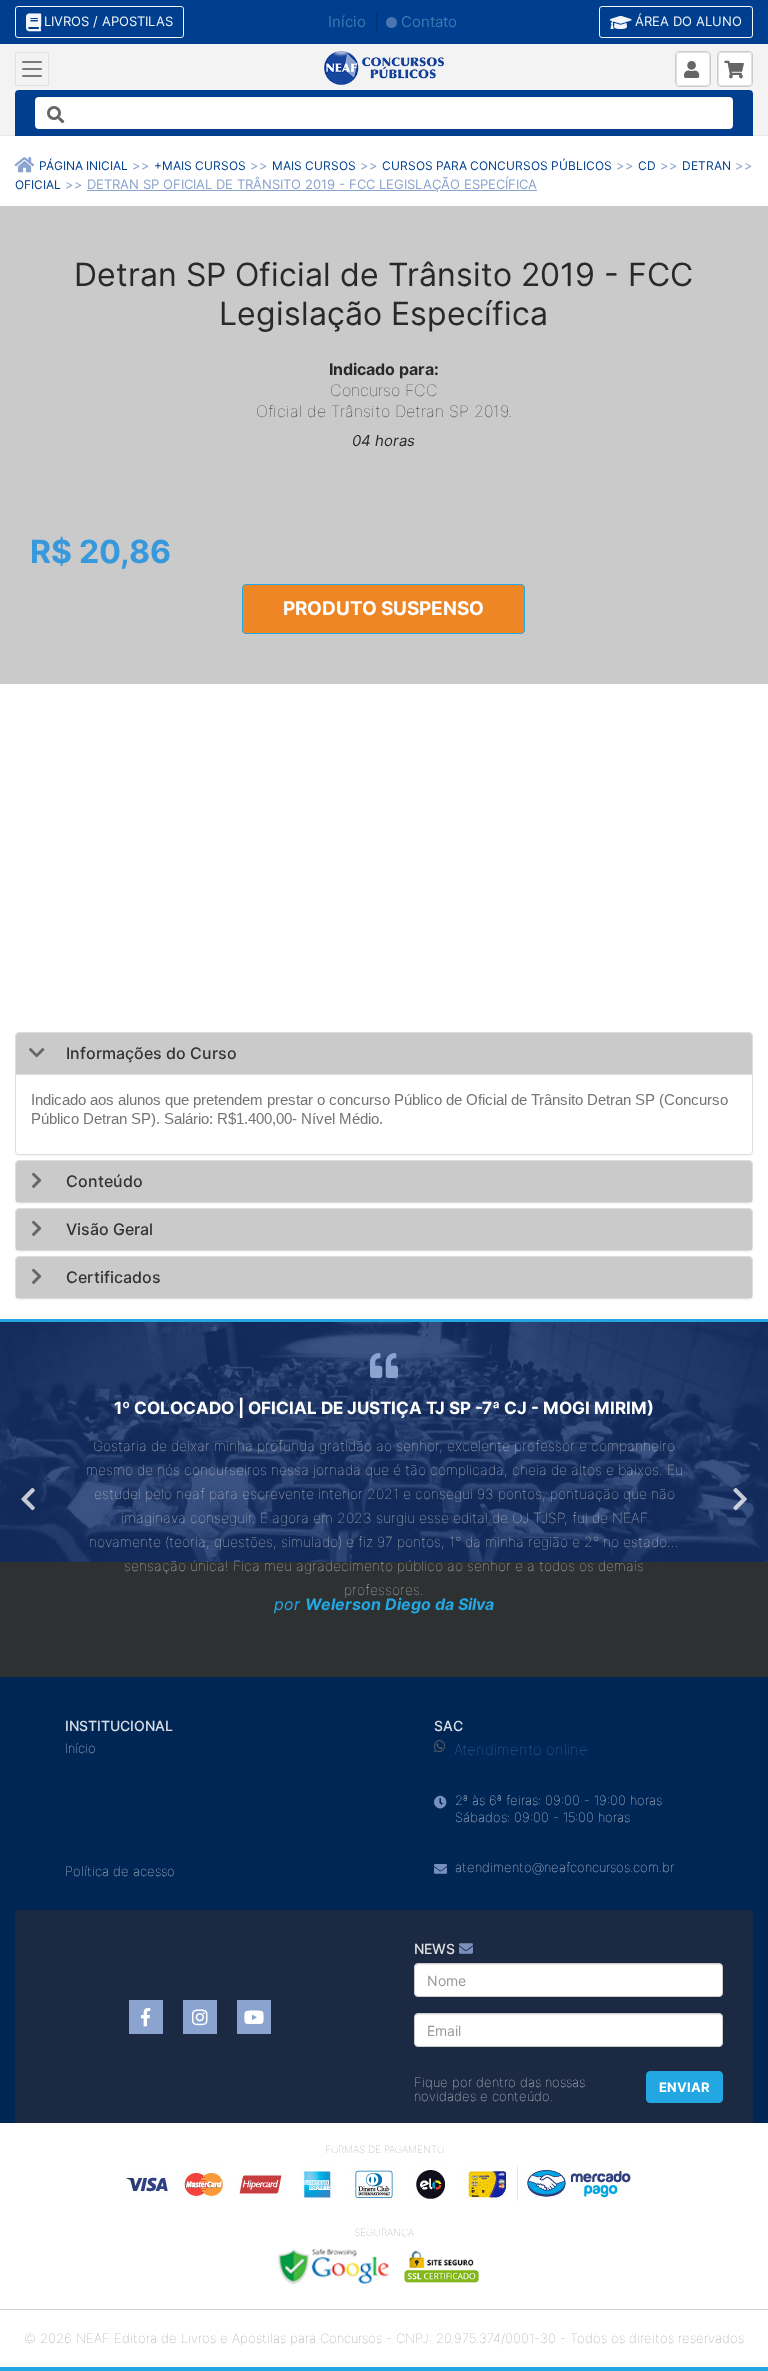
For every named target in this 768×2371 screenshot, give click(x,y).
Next (738, 1499)
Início (347, 21)
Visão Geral (107, 1229)
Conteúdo (102, 1181)
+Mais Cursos (200, 165)
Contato (429, 21)
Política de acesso (120, 1871)
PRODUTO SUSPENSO (383, 608)
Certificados (111, 1277)
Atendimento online (521, 1749)
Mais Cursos (314, 165)
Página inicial (83, 165)
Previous (30, 1499)
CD (647, 165)
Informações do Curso (149, 1053)
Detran (706, 165)
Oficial (38, 184)
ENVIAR (684, 2087)
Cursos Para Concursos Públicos (497, 165)
